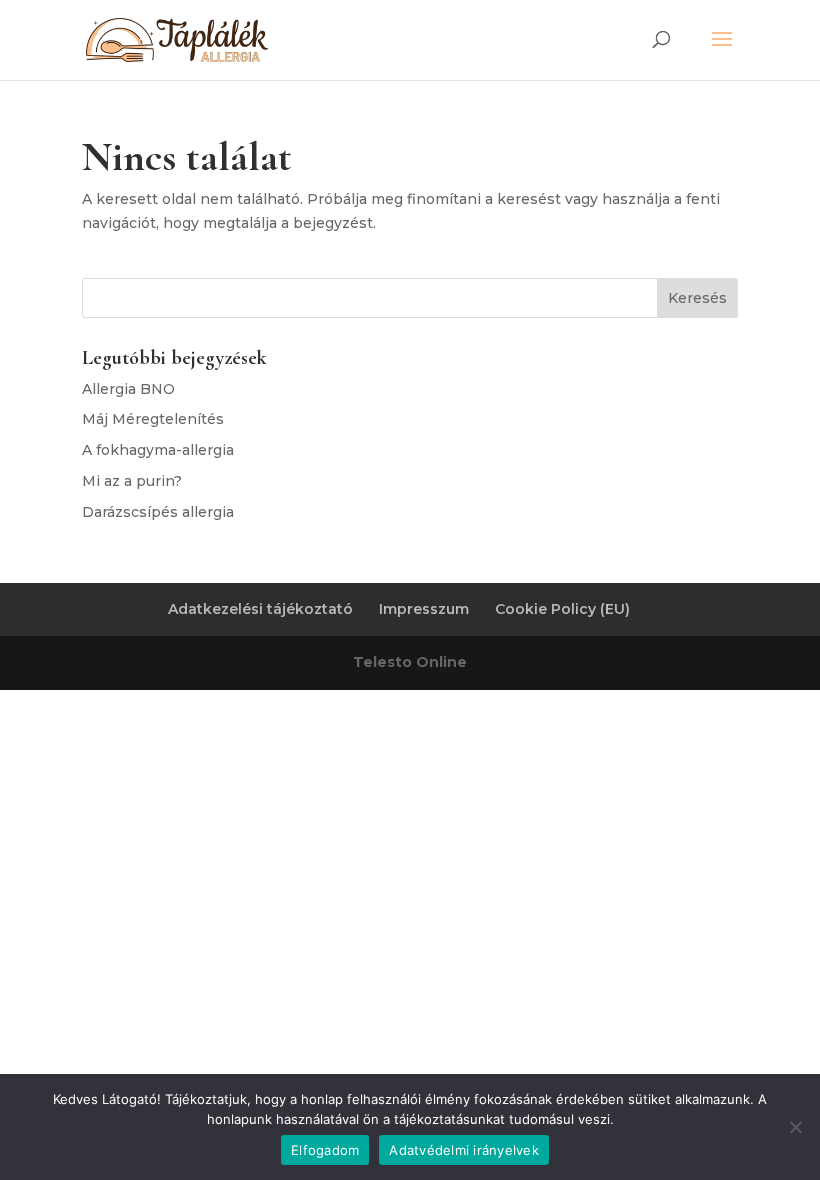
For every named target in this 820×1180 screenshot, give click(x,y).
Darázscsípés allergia (158, 512)
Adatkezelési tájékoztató (260, 609)
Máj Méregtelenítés (153, 419)
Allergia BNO (128, 389)
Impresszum (424, 609)
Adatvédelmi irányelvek (464, 1150)
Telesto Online (410, 662)
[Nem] (795, 1127)
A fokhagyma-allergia (158, 450)
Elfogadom (325, 1150)
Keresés (697, 298)
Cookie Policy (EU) (562, 609)
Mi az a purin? (132, 481)
